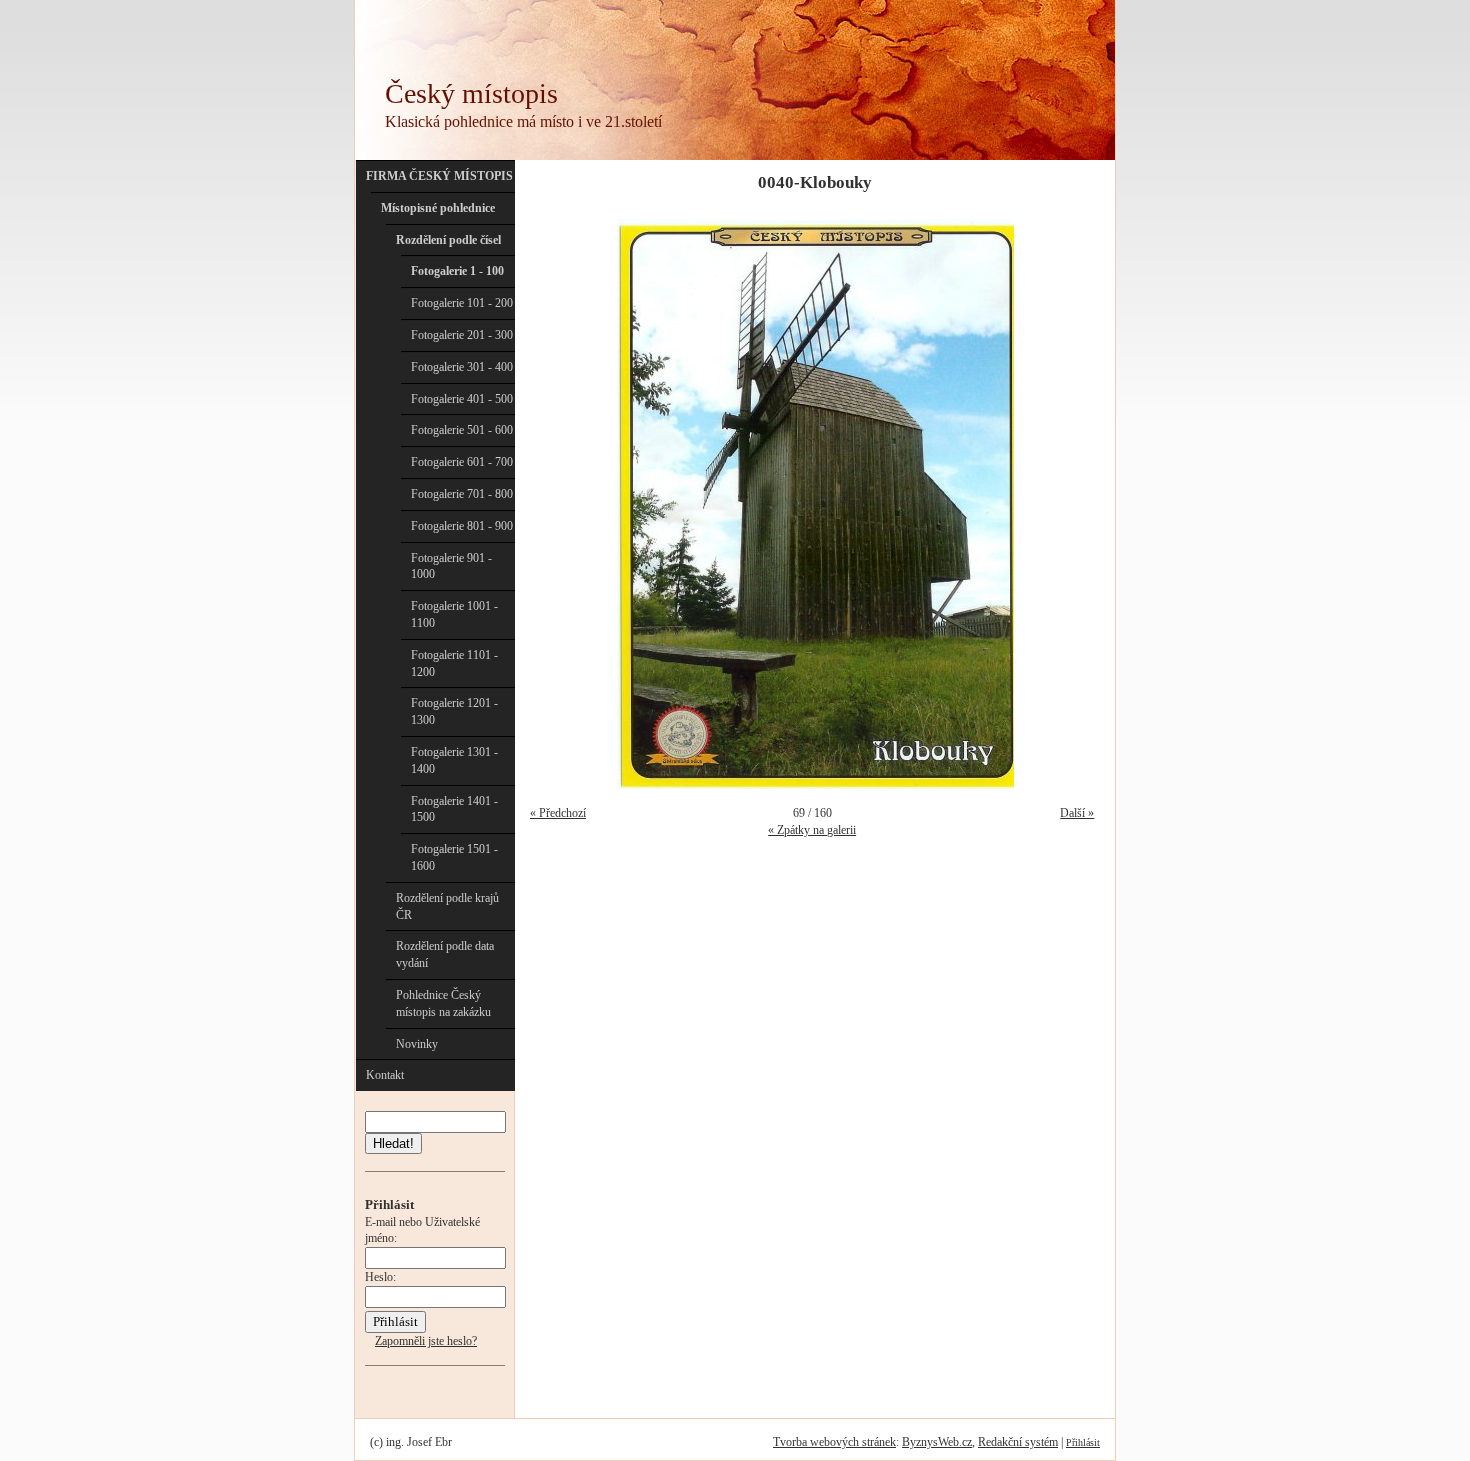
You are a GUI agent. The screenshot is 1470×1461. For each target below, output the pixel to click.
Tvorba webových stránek (834, 1442)
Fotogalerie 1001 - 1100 (454, 614)
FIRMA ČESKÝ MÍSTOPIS (439, 176)
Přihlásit (1083, 1442)
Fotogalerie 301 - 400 (462, 367)
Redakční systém (1018, 1442)
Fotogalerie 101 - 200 (462, 303)
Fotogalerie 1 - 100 (457, 271)
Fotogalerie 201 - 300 (462, 335)
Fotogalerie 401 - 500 (462, 399)
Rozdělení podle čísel (448, 240)
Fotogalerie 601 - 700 (462, 462)
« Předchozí (558, 813)
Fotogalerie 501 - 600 (462, 430)
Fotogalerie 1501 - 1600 (454, 857)
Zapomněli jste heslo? (426, 1341)
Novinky (417, 1044)
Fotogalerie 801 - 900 (462, 526)
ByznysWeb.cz (937, 1442)
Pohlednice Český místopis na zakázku (443, 1003)
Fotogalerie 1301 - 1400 (454, 760)
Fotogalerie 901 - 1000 (451, 566)
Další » (1077, 813)
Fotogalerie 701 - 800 (462, 494)
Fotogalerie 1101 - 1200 (454, 663)
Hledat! (393, 1143)
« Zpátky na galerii (812, 830)
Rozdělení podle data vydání (445, 954)
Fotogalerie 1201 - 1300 (454, 711)
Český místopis (471, 93)
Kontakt (385, 1075)
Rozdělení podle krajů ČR (447, 906)
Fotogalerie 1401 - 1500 (454, 809)
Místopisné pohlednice (438, 208)
